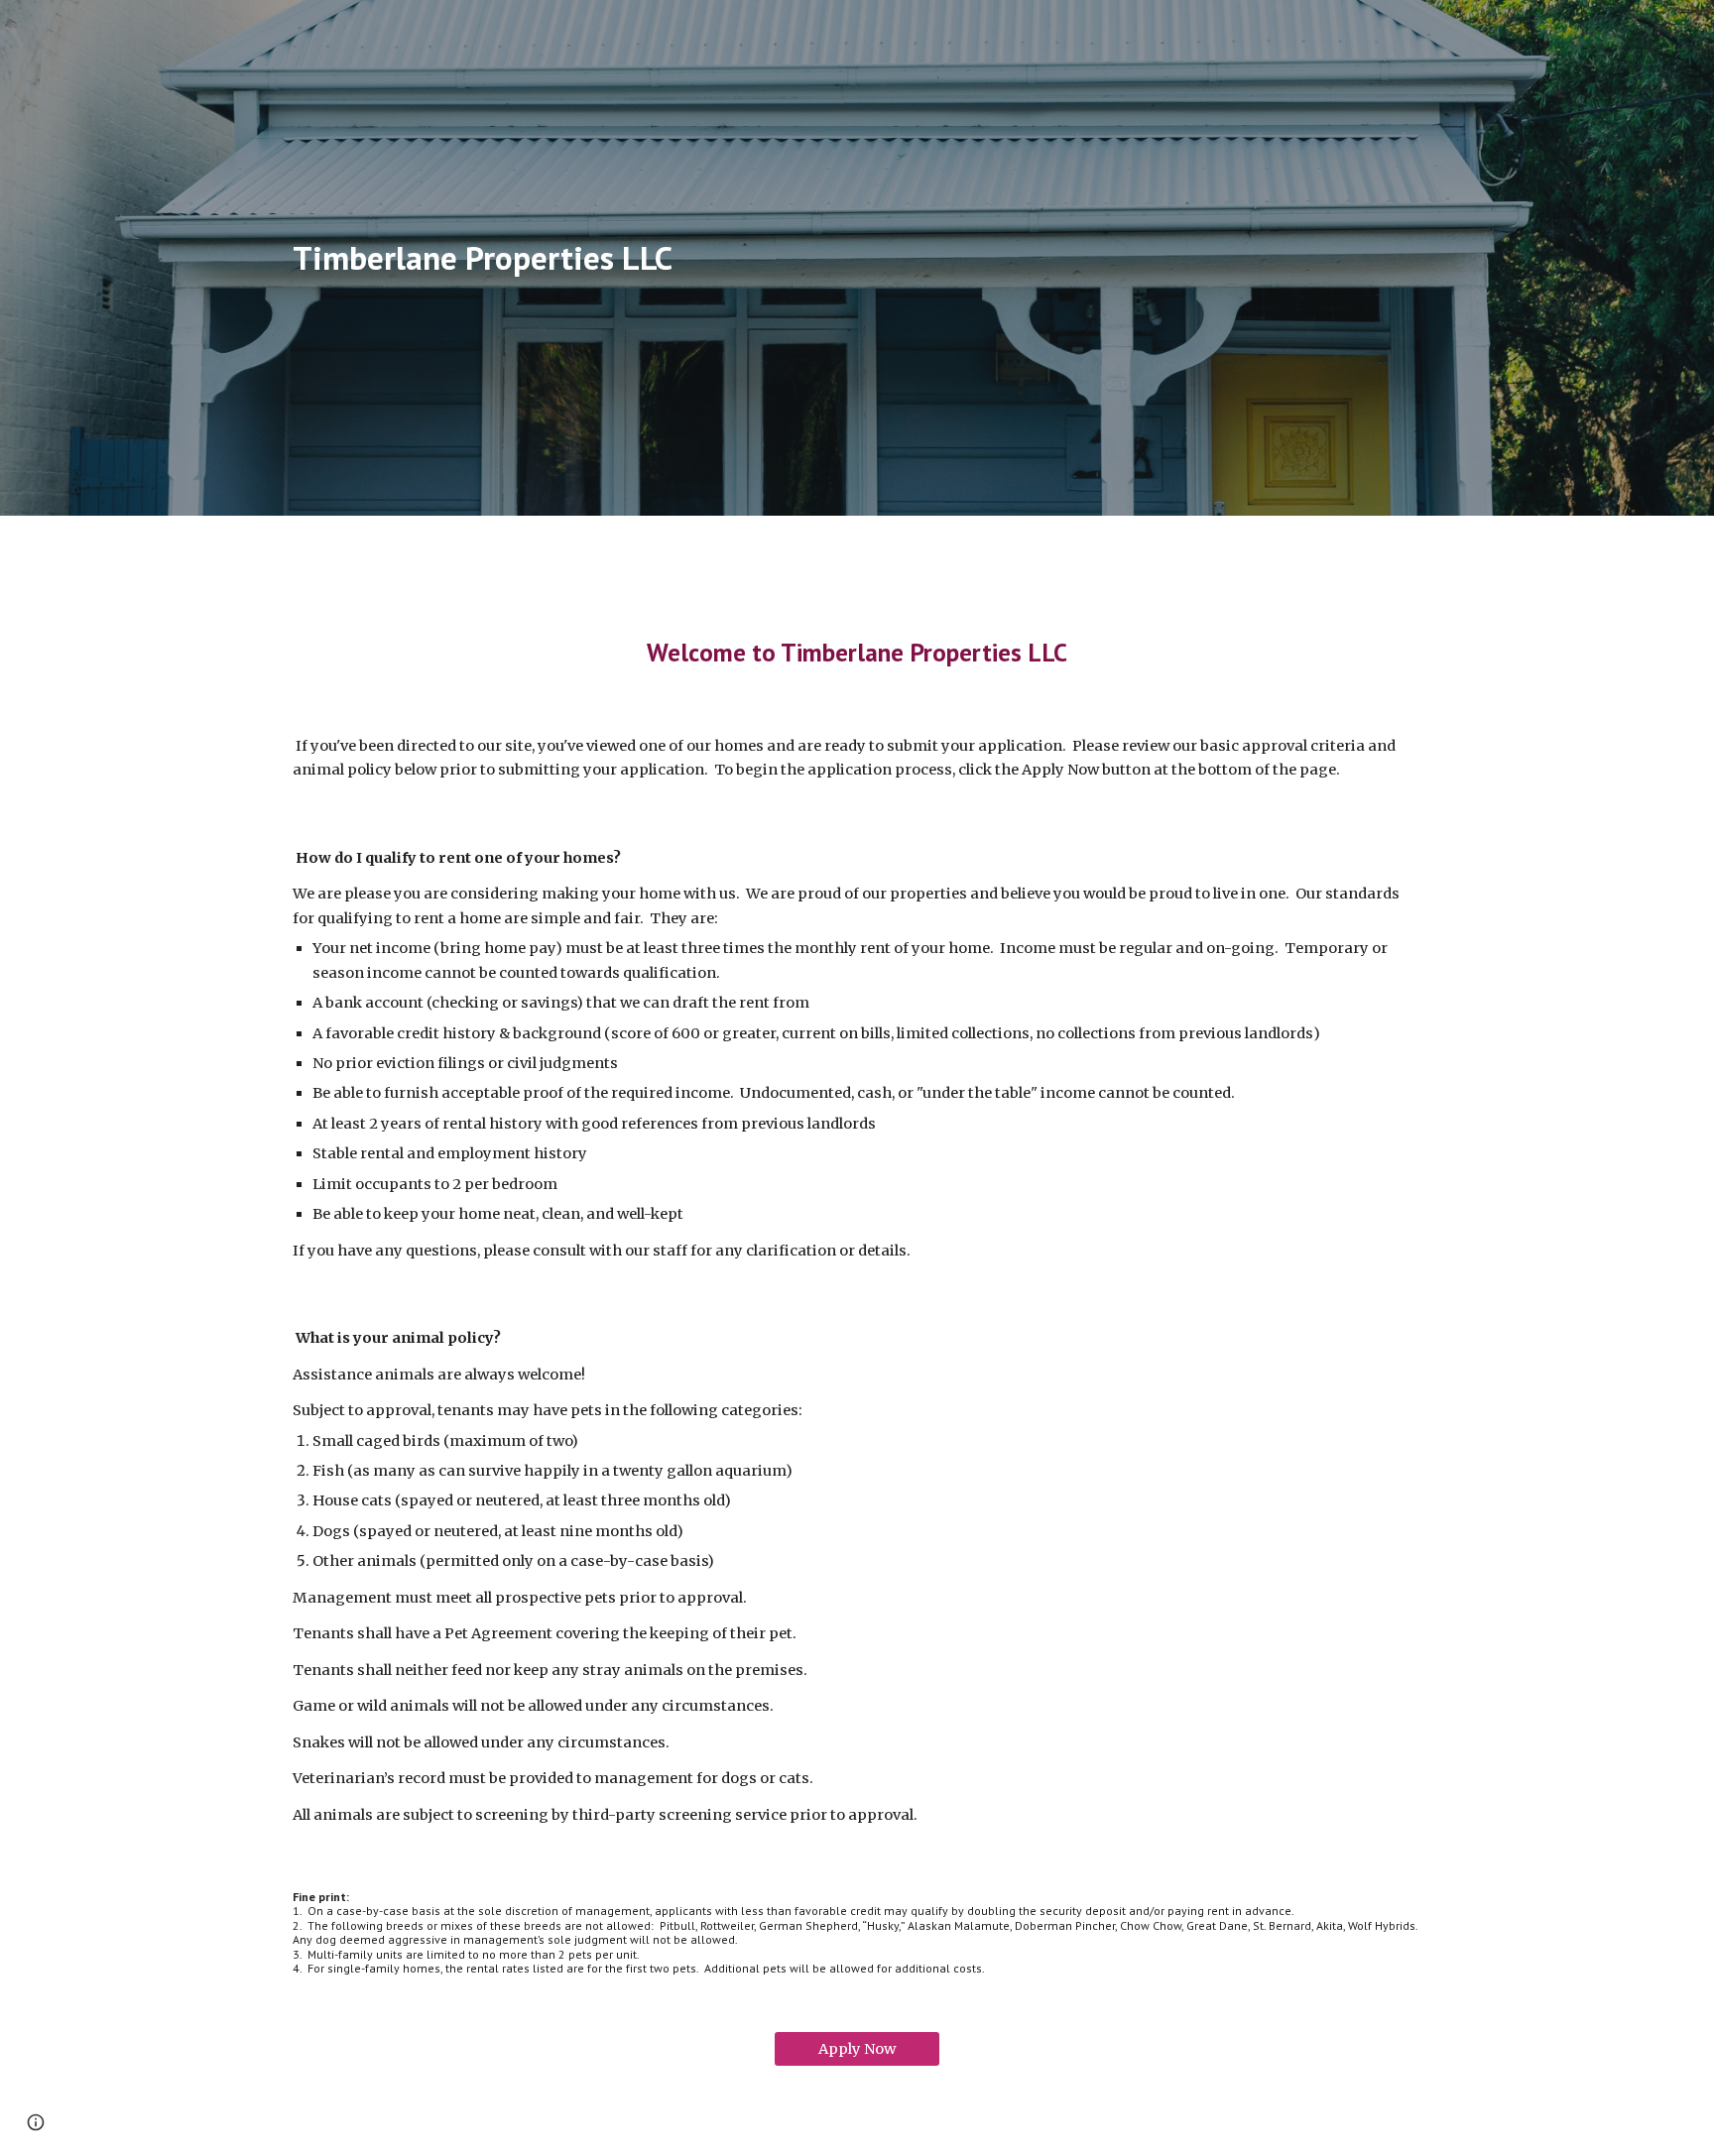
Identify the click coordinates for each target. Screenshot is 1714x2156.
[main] (515, 258)
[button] (36, 2122)
